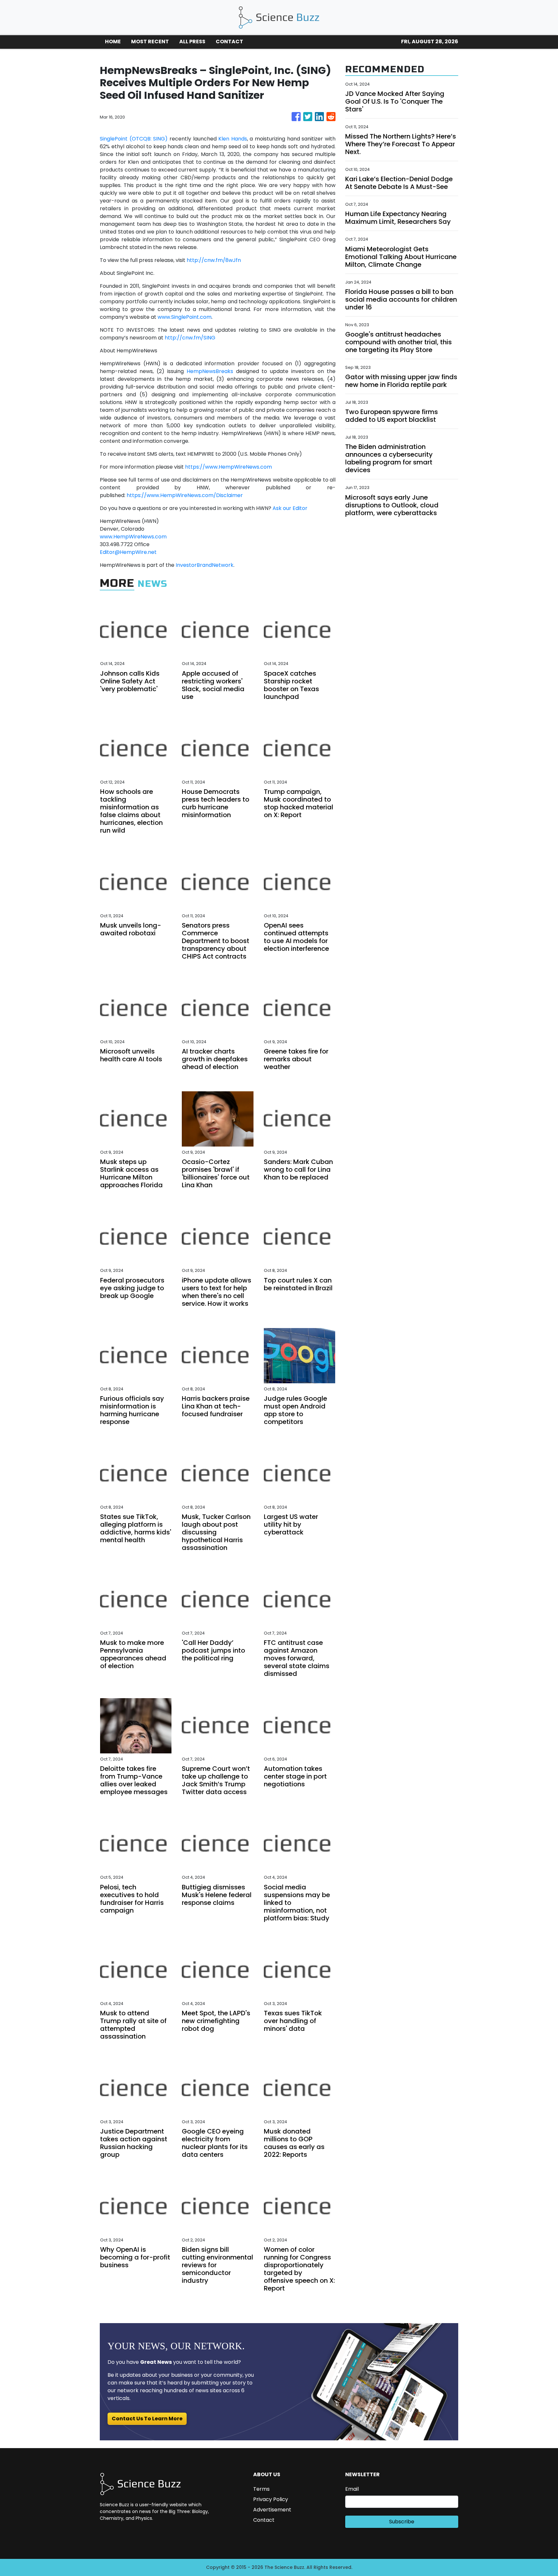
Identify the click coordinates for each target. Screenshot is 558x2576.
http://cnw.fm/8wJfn (214, 260)
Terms (261, 2489)
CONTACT (229, 42)
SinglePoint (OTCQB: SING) (134, 139)
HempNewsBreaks (210, 371)
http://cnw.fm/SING (190, 338)
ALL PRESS (192, 42)
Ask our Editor (290, 508)
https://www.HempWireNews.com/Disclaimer (185, 495)
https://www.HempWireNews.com (228, 467)
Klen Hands (233, 139)
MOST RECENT (150, 42)
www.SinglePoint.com (185, 317)
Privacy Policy (271, 2499)
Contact (264, 2520)
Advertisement (272, 2510)
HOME (113, 42)
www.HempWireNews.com (133, 537)
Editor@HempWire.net (128, 552)
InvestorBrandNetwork (205, 565)
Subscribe (402, 2522)
